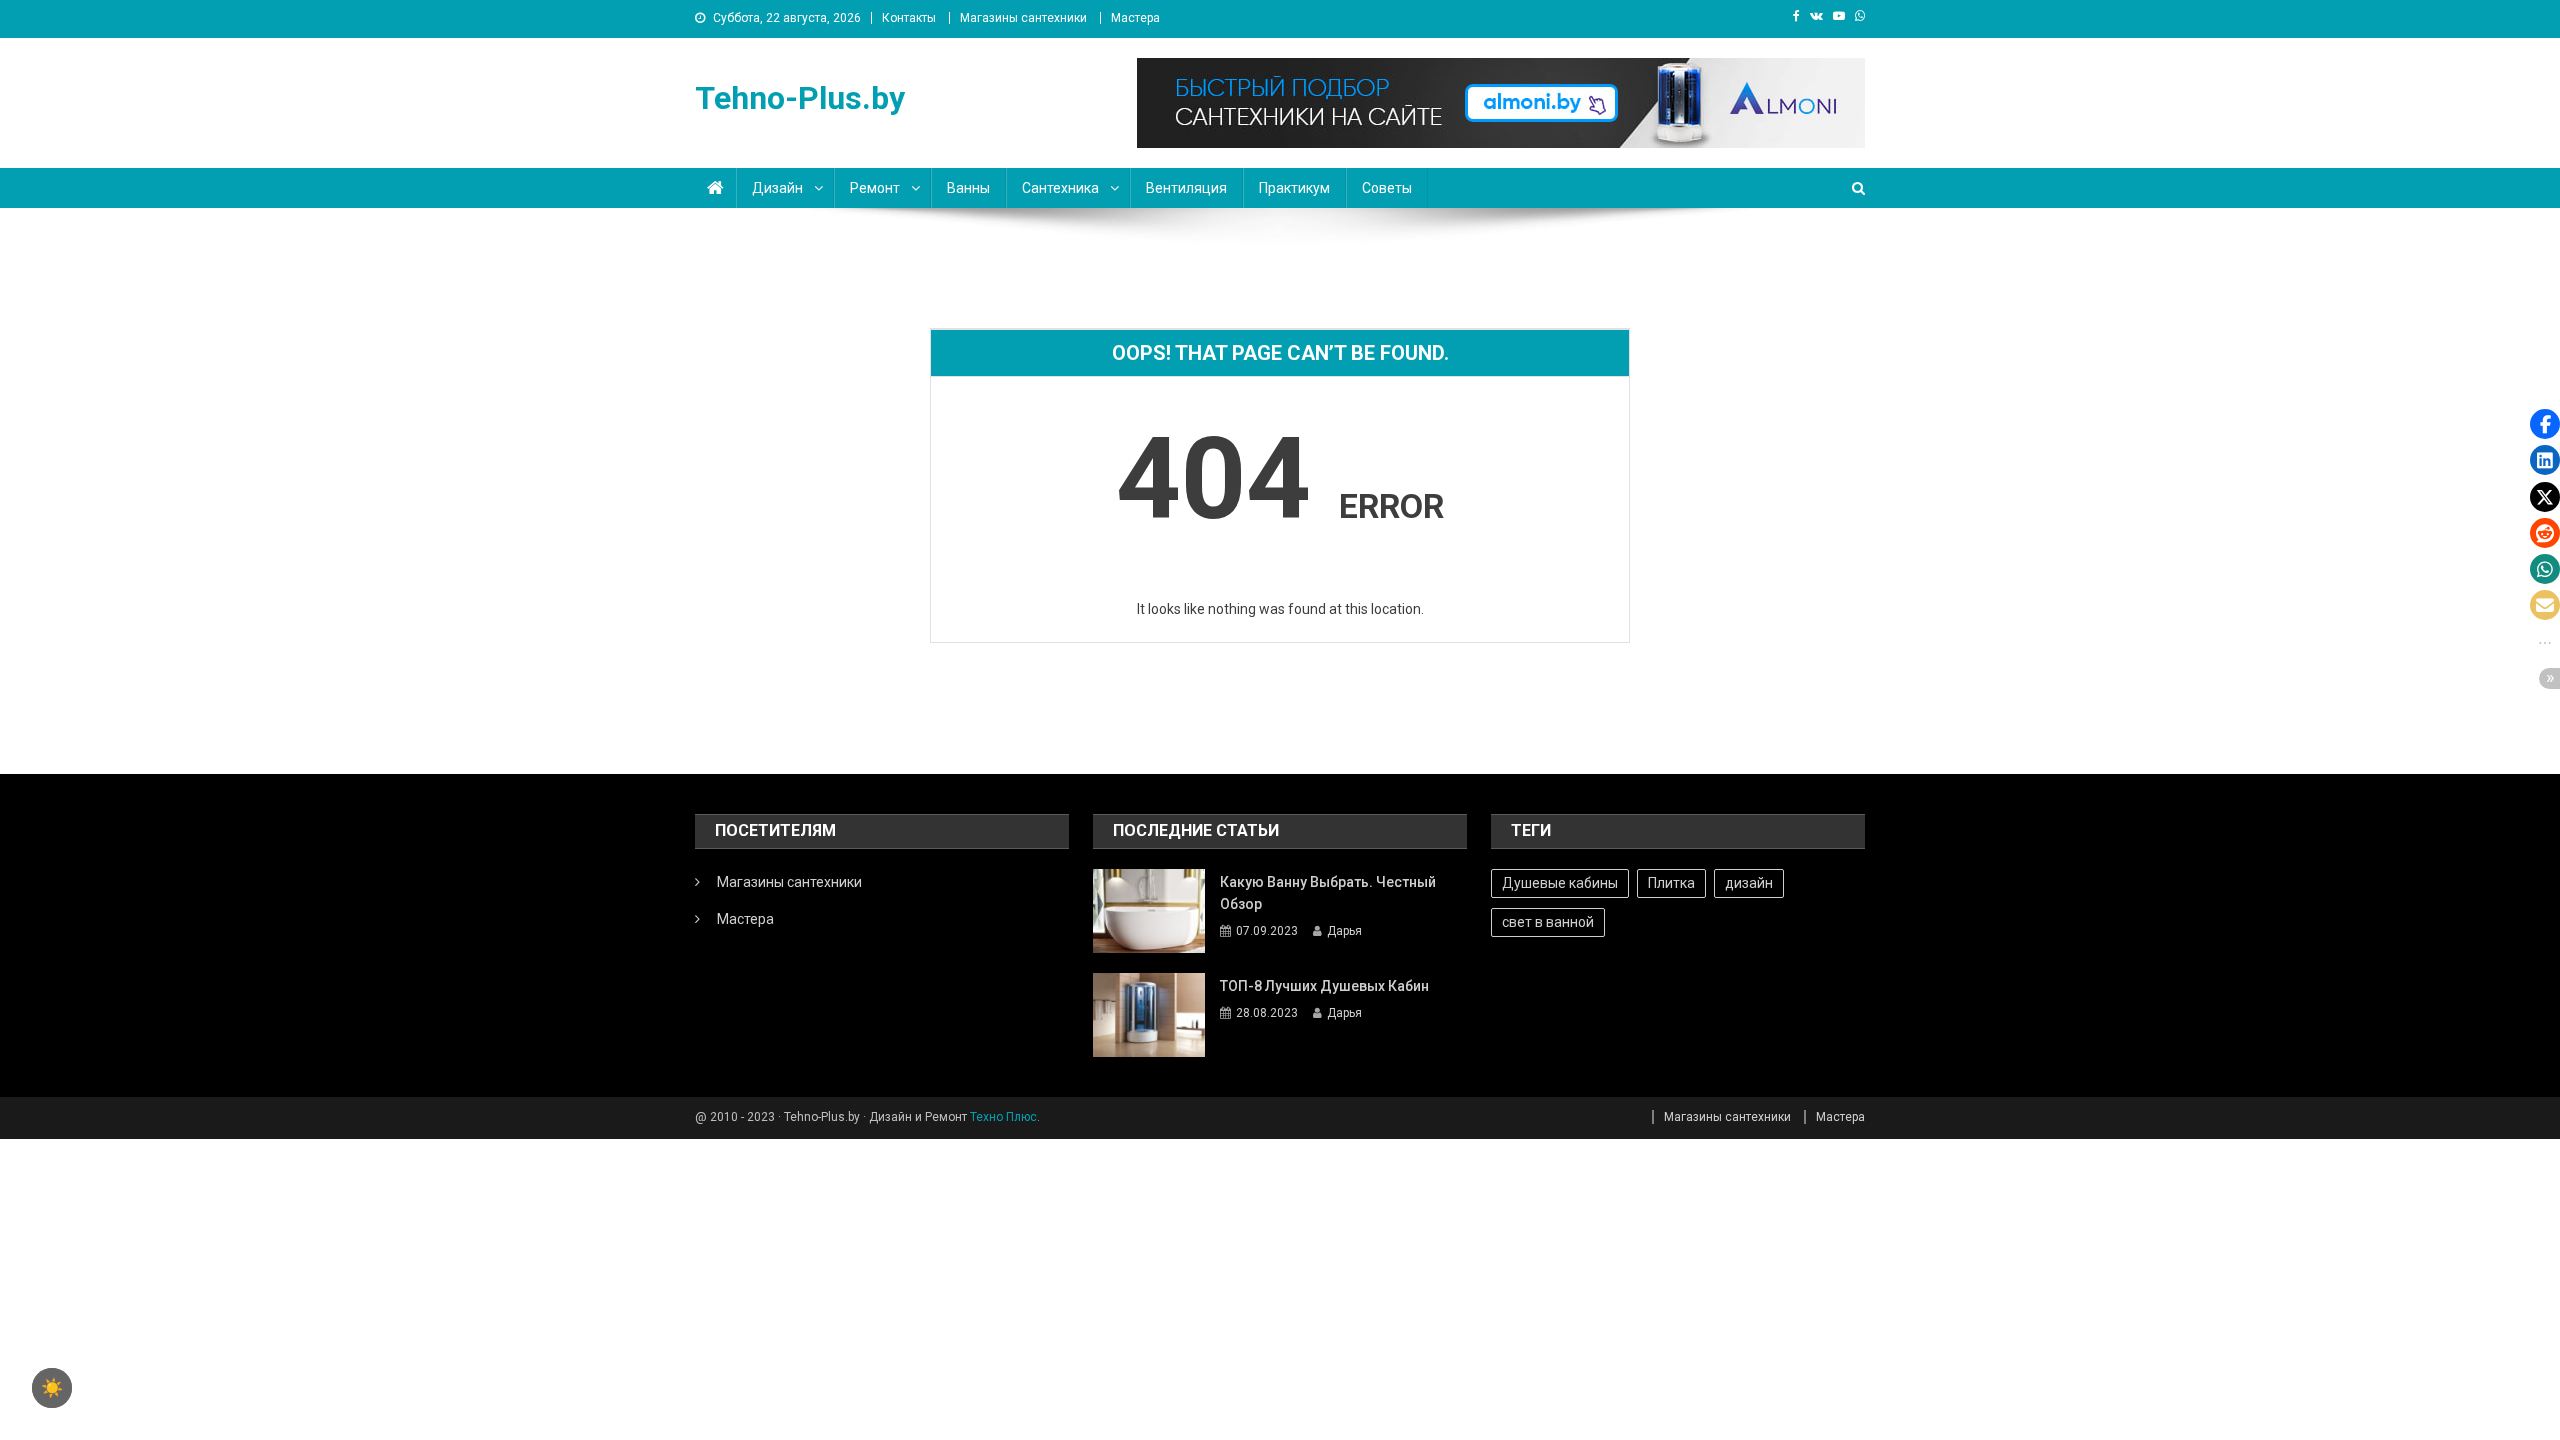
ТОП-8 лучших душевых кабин (1324, 986)
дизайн (1749, 883)
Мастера (1135, 18)
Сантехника (1060, 188)
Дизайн (777, 188)
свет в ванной (1548, 922)
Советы (1387, 188)
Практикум (1294, 188)
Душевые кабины (1560, 883)
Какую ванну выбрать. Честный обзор (1328, 893)
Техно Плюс (1003, 1117)
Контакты (909, 18)
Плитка (1671, 883)
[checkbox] (52, 1388)
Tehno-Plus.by (800, 98)
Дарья (1344, 931)
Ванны (968, 188)
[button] (2545, 424)
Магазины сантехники (1023, 18)
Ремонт (875, 188)
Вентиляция (1186, 188)
